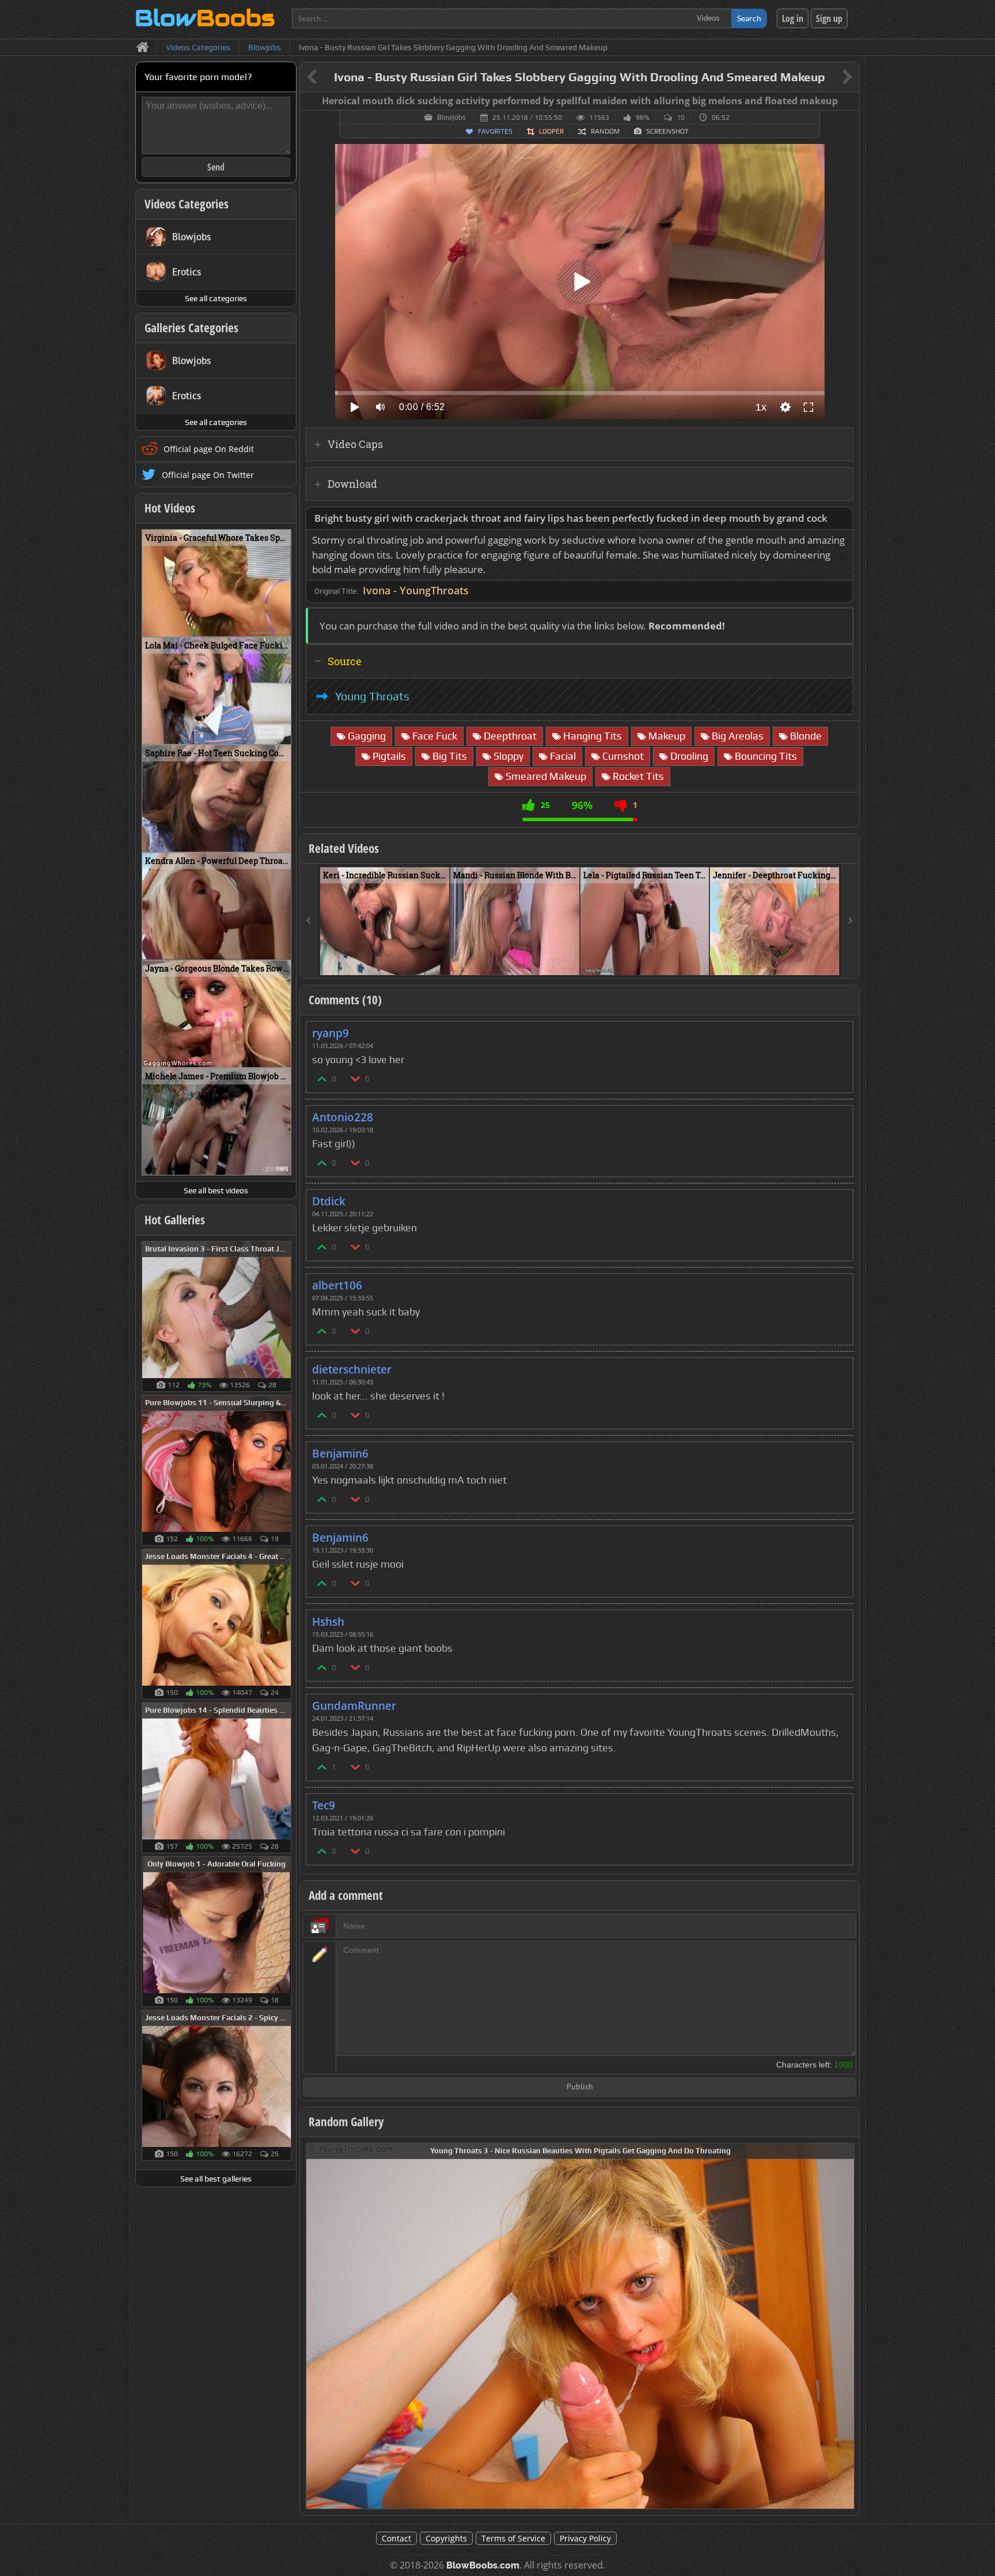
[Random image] (285, 1317)
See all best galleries (216, 2179)
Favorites (495, 131)
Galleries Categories (191, 328)
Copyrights (446, 2538)
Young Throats (372, 696)
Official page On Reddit (209, 449)
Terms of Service (513, 2538)
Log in (793, 18)
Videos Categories (187, 204)
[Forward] (850, 921)
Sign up (829, 18)
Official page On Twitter (208, 475)
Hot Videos (170, 508)
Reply (838, 1029)
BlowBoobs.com (483, 2565)
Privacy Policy (585, 2538)
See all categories (216, 298)
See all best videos (216, 1190)
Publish (580, 2087)
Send (216, 167)
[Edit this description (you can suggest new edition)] (842, 519)
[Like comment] (322, 1078)
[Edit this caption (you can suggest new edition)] (849, 101)
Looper (551, 131)
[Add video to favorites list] (441, 961)
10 (681, 117)
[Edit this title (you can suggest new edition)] (831, 77)
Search (749, 18)
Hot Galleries (175, 1220)
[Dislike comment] (356, 1078)
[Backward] (309, 921)
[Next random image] (844, 2326)
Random (605, 131)
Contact (396, 2538)
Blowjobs (451, 117)
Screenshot (667, 131)
